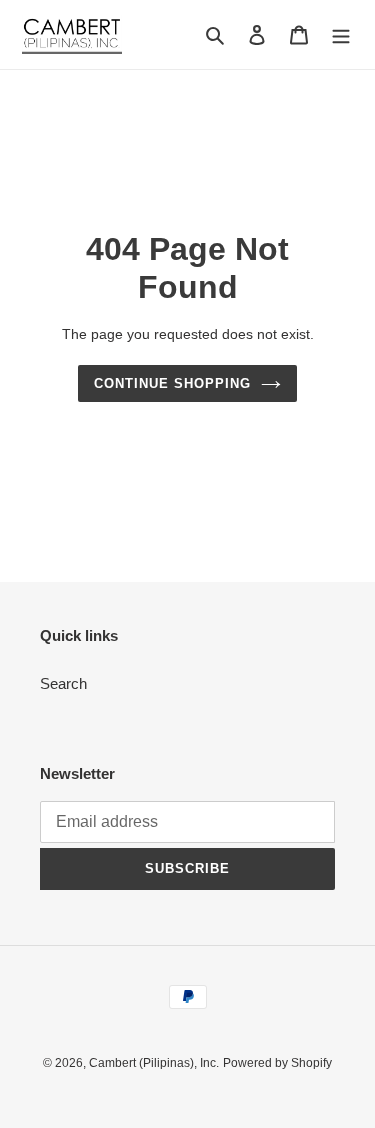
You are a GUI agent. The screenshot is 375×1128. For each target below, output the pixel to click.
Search (63, 683)
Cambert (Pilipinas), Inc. (154, 1063)
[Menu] (341, 34)
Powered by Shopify (277, 1063)
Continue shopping (173, 383)
